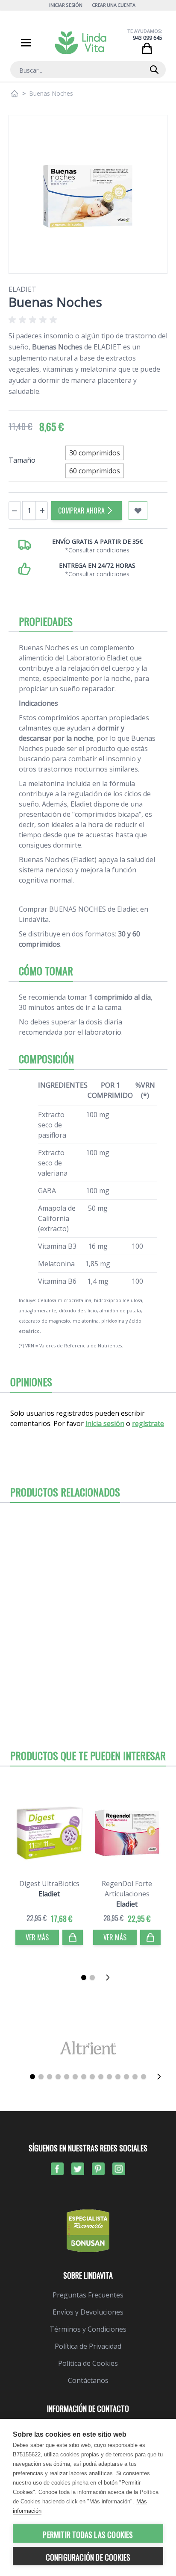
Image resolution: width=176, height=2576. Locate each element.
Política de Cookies (88, 2363)
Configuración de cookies (88, 2557)
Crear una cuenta (114, 5)
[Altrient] (88, 2048)
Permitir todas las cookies (88, 2535)
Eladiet (22, 289)
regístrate (148, 1423)
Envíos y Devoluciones (88, 2312)
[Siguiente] (110, 1977)
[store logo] (81, 43)
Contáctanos (88, 2380)
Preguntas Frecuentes (88, 2295)
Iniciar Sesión (66, 5)
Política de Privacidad (88, 2346)
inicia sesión (105, 1423)
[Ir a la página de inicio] (15, 94)
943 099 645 (148, 38)
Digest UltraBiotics (49, 1884)
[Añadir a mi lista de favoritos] (138, 511)
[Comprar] (73, 1937)
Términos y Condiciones (88, 2329)
